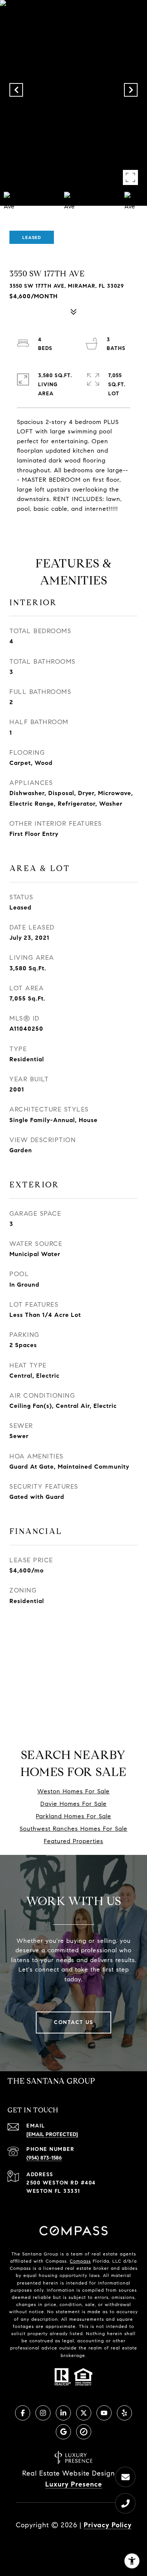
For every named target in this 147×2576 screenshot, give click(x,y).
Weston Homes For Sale (73, 1791)
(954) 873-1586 (44, 2158)
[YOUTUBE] (104, 2413)
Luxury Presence (74, 2484)
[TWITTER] (84, 2413)
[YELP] (124, 2413)
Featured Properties (73, 1841)
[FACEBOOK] (23, 2413)
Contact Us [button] (73, 2022)
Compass (80, 2261)
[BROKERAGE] (84, 2432)
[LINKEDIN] (63, 2413)
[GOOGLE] (63, 2432)
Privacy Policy (108, 2525)
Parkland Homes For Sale (73, 1816)
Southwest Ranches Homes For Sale (73, 1829)
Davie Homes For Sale (73, 1804)
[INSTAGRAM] (43, 2413)
